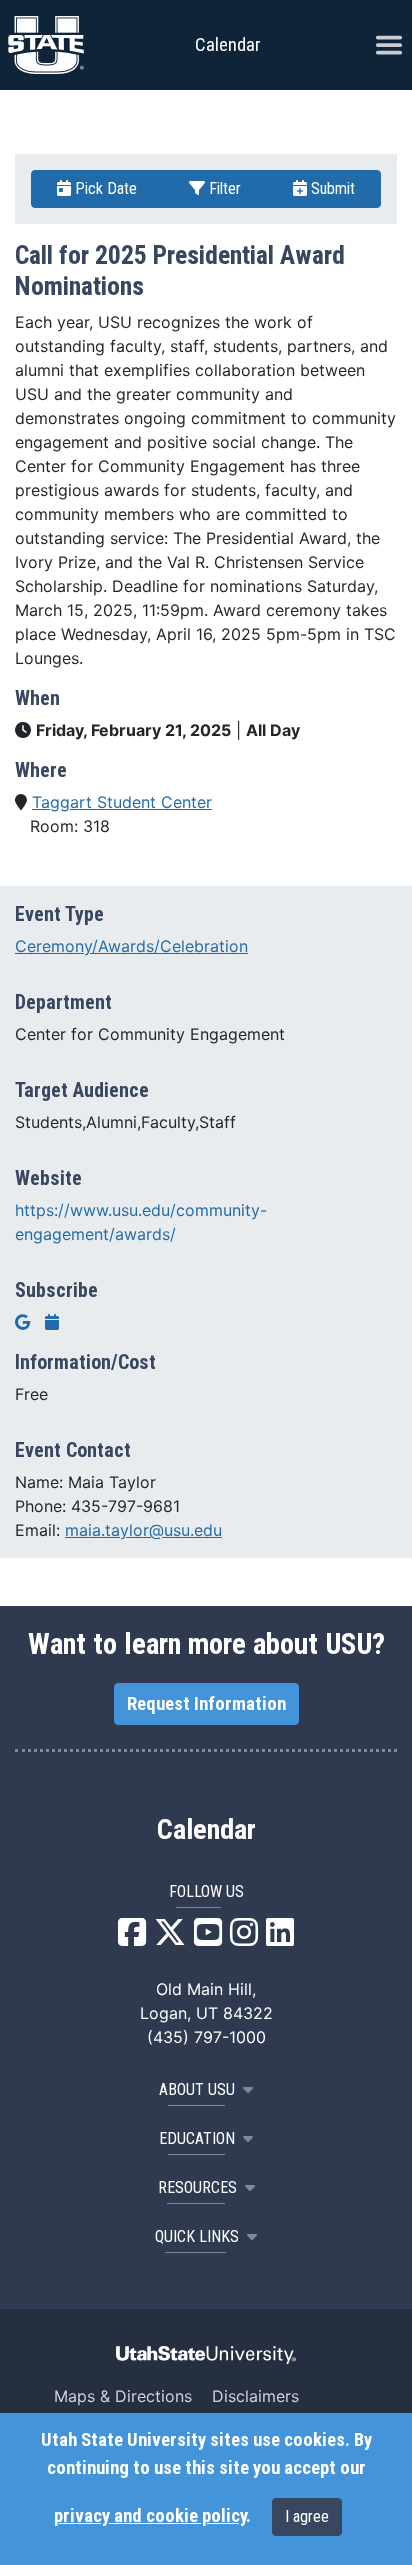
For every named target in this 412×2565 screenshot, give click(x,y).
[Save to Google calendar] (22, 1322)
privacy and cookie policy (150, 2516)
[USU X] (170, 1938)
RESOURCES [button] (197, 2187)
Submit (331, 188)
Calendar (206, 1830)
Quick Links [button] (197, 2236)
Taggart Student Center (122, 802)
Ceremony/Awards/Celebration (131, 946)
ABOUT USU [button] (197, 2089)
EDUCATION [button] (197, 2138)
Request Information (206, 1704)
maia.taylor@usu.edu (143, 1530)
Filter (223, 188)
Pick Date (104, 188)
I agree (307, 2516)
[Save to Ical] (52, 1322)
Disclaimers (255, 2396)
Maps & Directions (123, 2396)
